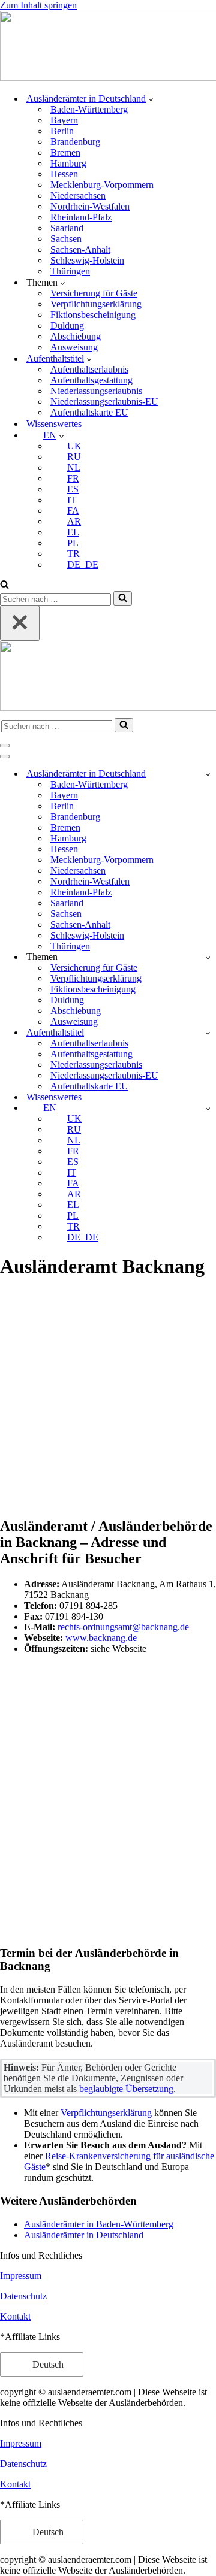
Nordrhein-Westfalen (90, 206)
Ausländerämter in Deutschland (84, 2235)
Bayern (64, 120)
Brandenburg (75, 142)
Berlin (62, 131)
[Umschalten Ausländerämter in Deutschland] (208, 774)
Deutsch (47, 2364)
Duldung (67, 326)
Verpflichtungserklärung (96, 304)
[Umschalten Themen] (208, 957)
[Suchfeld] (4, 585)
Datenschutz (23, 2296)
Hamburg (68, 163)
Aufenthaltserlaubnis (89, 369)
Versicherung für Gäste (94, 293)
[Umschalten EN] (208, 1108)
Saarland (67, 228)
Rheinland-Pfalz (81, 217)
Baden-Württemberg (89, 109)
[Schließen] (20, 623)
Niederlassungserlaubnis (96, 391)
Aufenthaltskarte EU (89, 412)
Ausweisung (74, 347)
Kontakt (15, 2316)
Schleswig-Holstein (87, 260)
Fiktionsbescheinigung (93, 315)
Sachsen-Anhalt (80, 249)
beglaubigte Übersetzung (126, 2089)
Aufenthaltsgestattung (91, 380)
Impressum (21, 2276)
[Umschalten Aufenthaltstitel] (208, 1033)
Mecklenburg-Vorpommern (102, 185)
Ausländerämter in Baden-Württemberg (99, 2224)
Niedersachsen (78, 196)
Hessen (64, 174)
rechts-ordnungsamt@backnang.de (123, 1627)
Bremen (65, 152)
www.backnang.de (101, 1638)
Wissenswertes (54, 424)
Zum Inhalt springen (38, 5)
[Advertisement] (108, 1399)
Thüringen (70, 271)
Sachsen (66, 239)
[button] (151, 99)
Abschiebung (76, 336)
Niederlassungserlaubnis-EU (104, 402)
